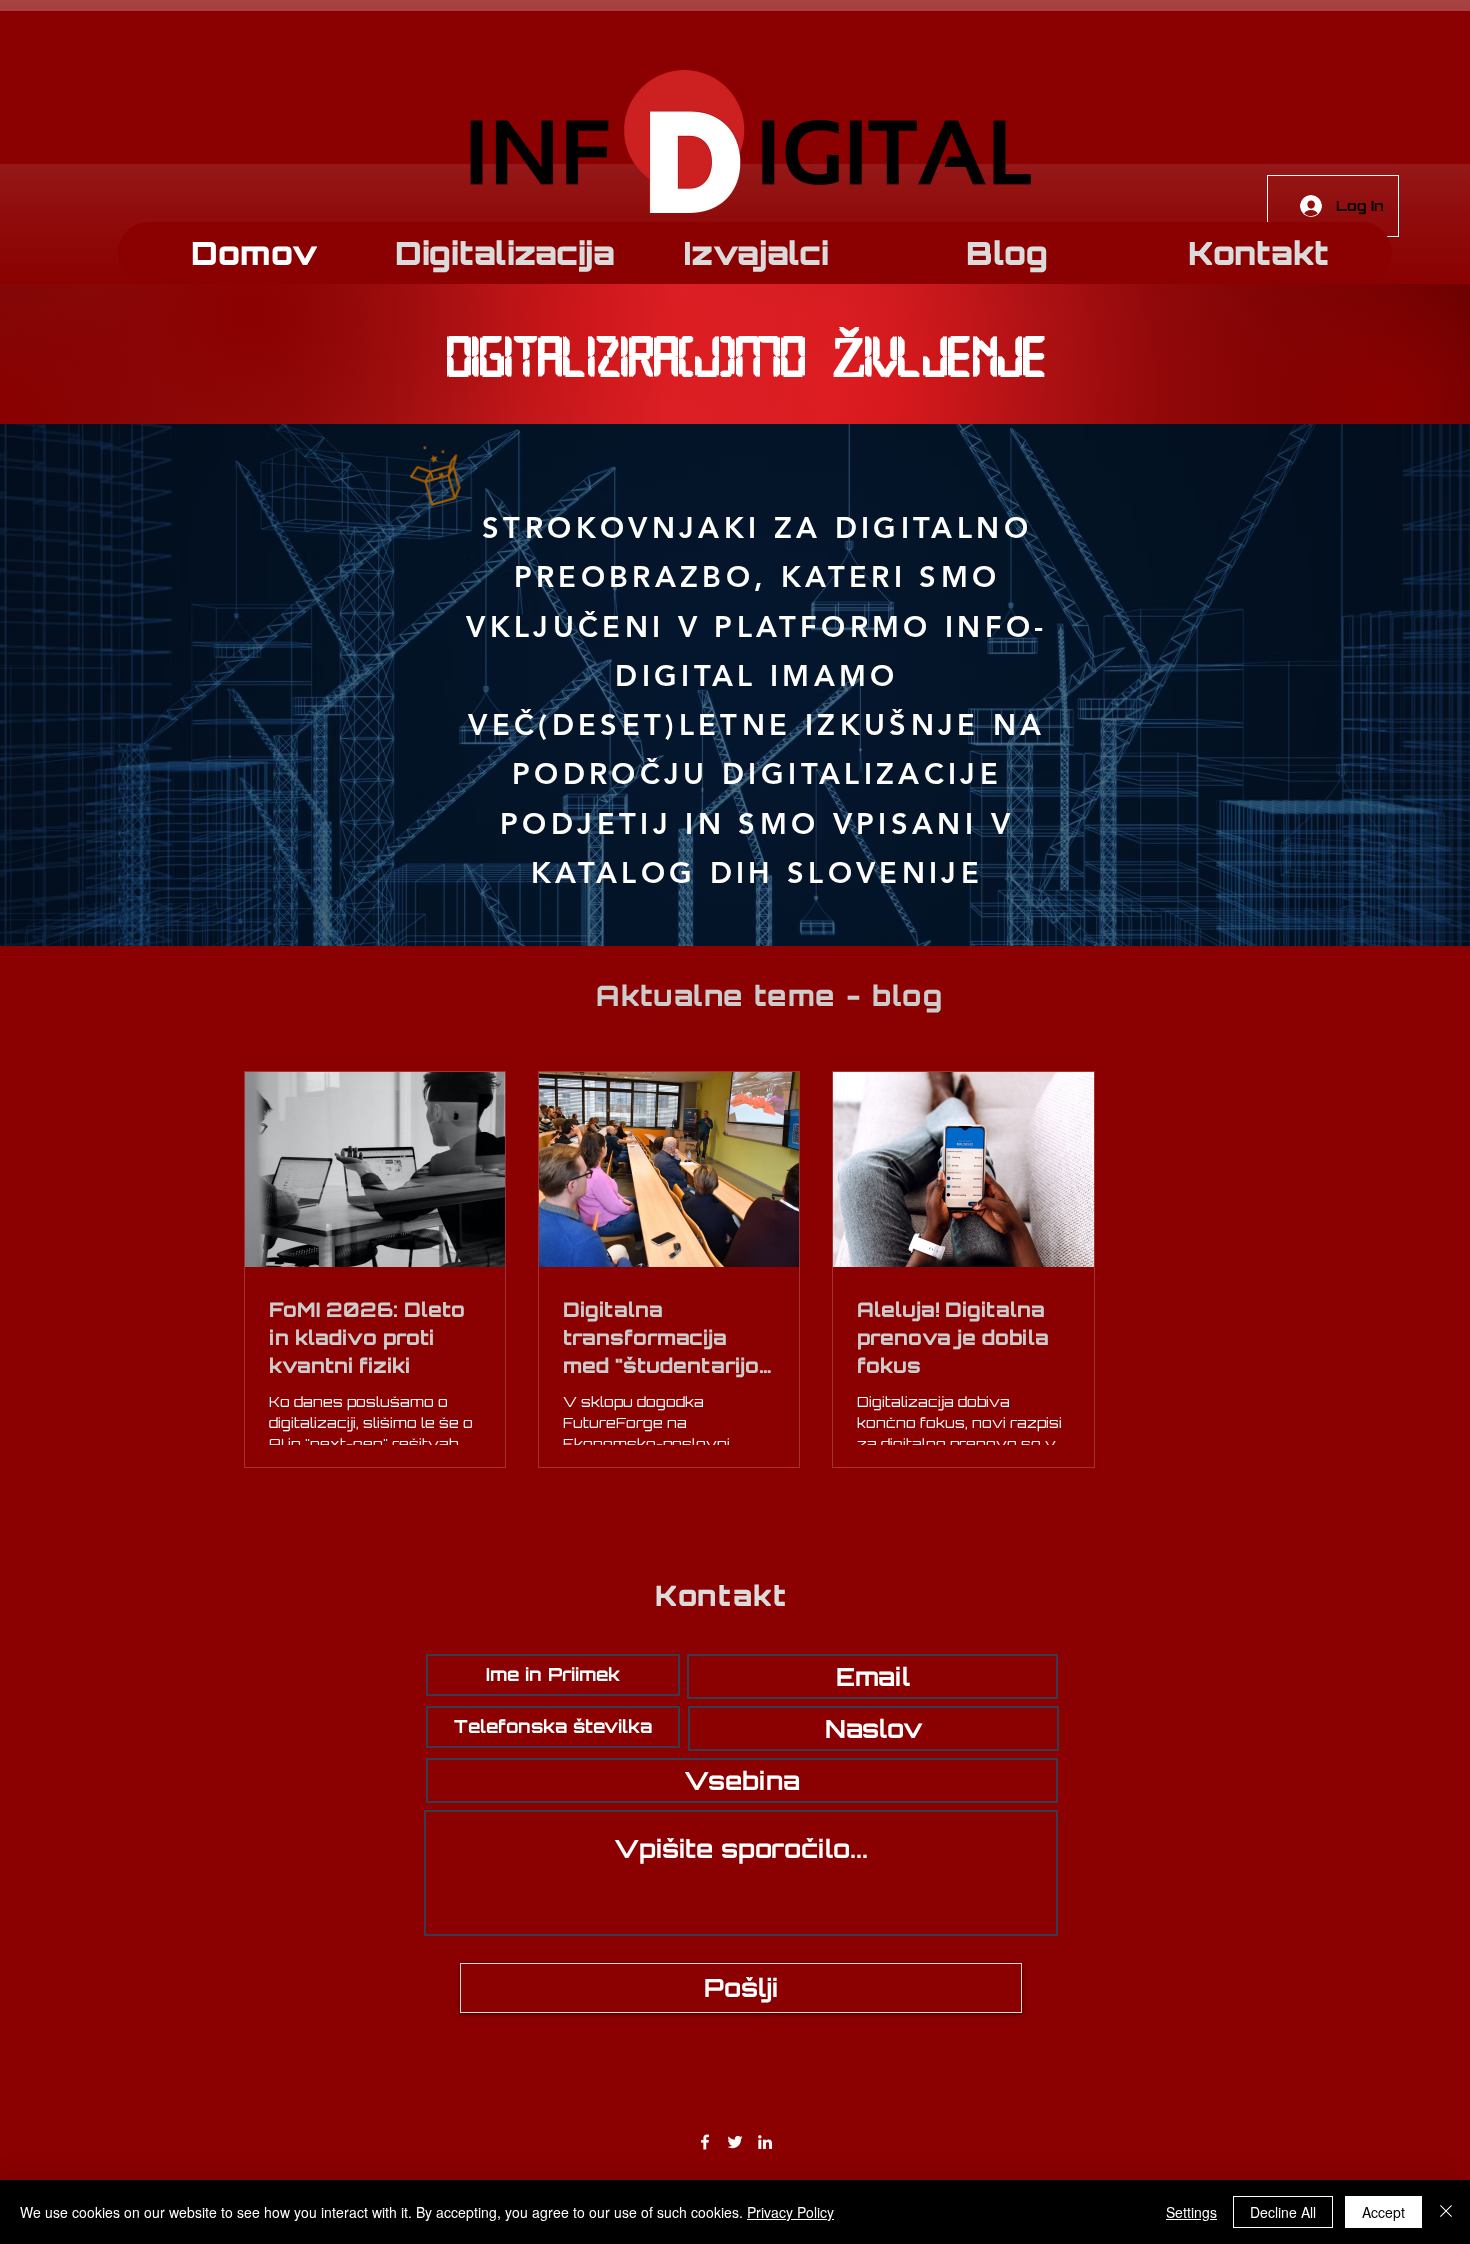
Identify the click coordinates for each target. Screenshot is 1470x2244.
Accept (1383, 2212)
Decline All (1283, 2212)
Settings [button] (1191, 2212)
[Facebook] (705, 2142)
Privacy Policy (790, 2212)
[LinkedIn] (765, 2142)
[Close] (1446, 2212)
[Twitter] (735, 2142)
